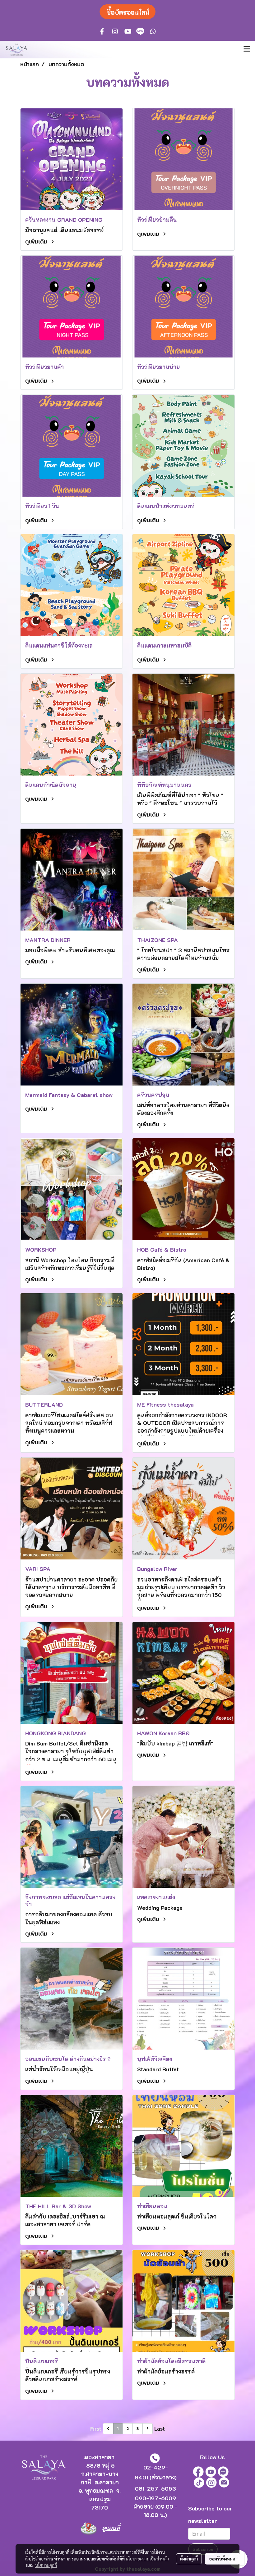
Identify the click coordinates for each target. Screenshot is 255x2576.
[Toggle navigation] (247, 49)
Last (160, 2429)
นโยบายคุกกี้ (46, 2565)
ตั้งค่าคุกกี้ (189, 2559)
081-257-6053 (155, 2488)
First (96, 2429)
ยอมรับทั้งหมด (222, 2559)
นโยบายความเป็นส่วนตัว (147, 2559)
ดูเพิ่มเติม (37, 241)
